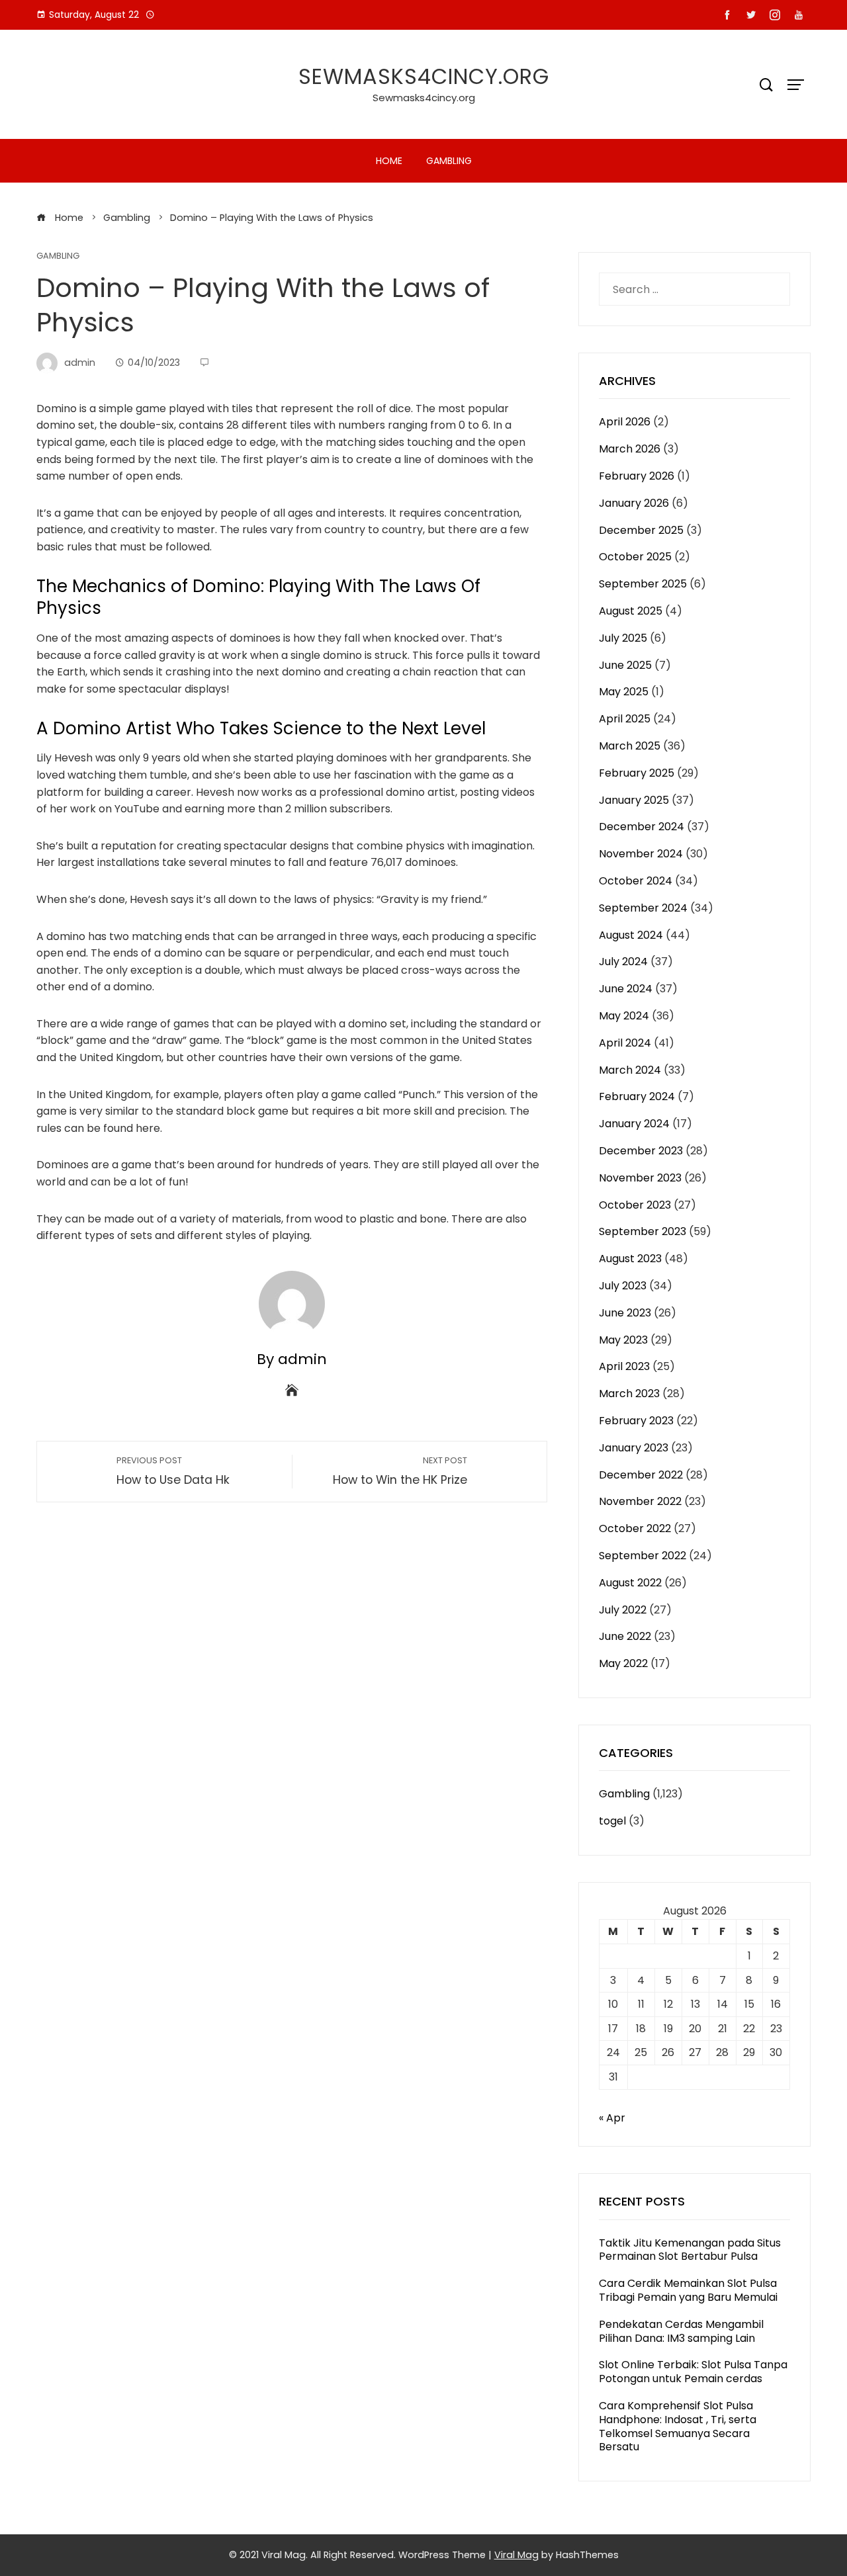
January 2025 (634, 800)
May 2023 (623, 1340)
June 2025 (625, 665)
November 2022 (640, 1501)
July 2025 (623, 638)
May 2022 (623, 1663)
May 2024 (624, 1016)
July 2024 (623, 962)
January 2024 (634, 1124)
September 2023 (643, 1231)
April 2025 (625, 719)
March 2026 (630, 449)
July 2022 (623, 1610)
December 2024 (642, 827)
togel (612, 1821)
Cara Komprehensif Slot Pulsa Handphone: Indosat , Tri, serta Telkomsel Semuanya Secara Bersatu (678, 2426)
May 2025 (624, 692)
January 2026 (634, 503)
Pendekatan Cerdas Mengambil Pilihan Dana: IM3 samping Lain (681, 2331)
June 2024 (626, 989)
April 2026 (625, 422)
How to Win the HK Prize (400, 1471)
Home (389, 161)
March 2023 (629, 1394)
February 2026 (637, 476)
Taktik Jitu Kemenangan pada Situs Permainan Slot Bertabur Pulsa (690, 2250)
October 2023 (635, 1205)
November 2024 (641, 854)
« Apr (612, 2118)
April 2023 (624, 1366)
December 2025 (641, 530)
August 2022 (630, 1583)
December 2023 (641, 1151)
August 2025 (631, 611)
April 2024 (625, 1043)
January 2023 (634, 1448)
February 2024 (637, 1096)
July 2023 (623, 1286)
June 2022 (625, 1636)
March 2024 (630, 1070)
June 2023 (625, 1313)
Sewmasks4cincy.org (424, 76)
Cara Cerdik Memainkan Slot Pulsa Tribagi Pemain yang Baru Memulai (688, 2290)
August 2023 (630, 1259)
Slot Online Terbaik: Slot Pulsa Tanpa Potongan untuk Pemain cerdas (693, 2372)
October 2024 (636, 881)
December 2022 (641, 1475)
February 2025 (637, 773)
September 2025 (643, 584)
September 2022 (643, 1556)
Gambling (449, 161)
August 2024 (631, 935)
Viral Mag (516, 2555)
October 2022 (635, 1528)
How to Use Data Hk (173, 1471)
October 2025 (635, 557)
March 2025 (630, 746)
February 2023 (636, 1421)
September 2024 (643, 908)
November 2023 (640, 1178)
